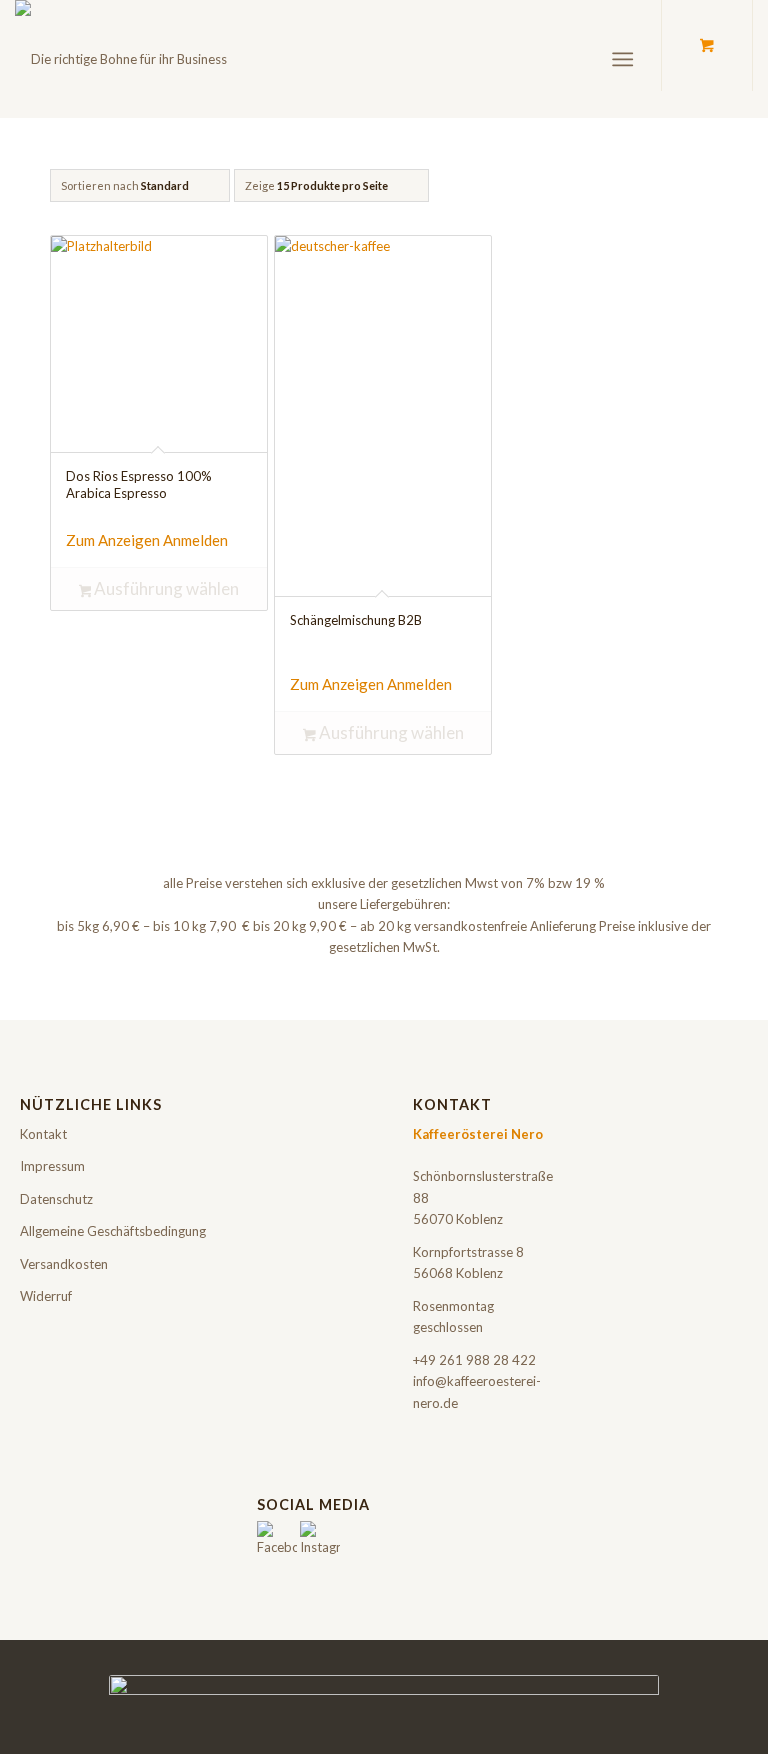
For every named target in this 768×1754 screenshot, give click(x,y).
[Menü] (622, 59)
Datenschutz (56, 1199)
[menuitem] (626, 59)
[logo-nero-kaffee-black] (121, 59)
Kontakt (43, 1134)
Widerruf (46, 1296)
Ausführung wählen (165, 588)
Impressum (52, 1166)
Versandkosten (64, 1264)
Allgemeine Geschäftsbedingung (113, 1231)
